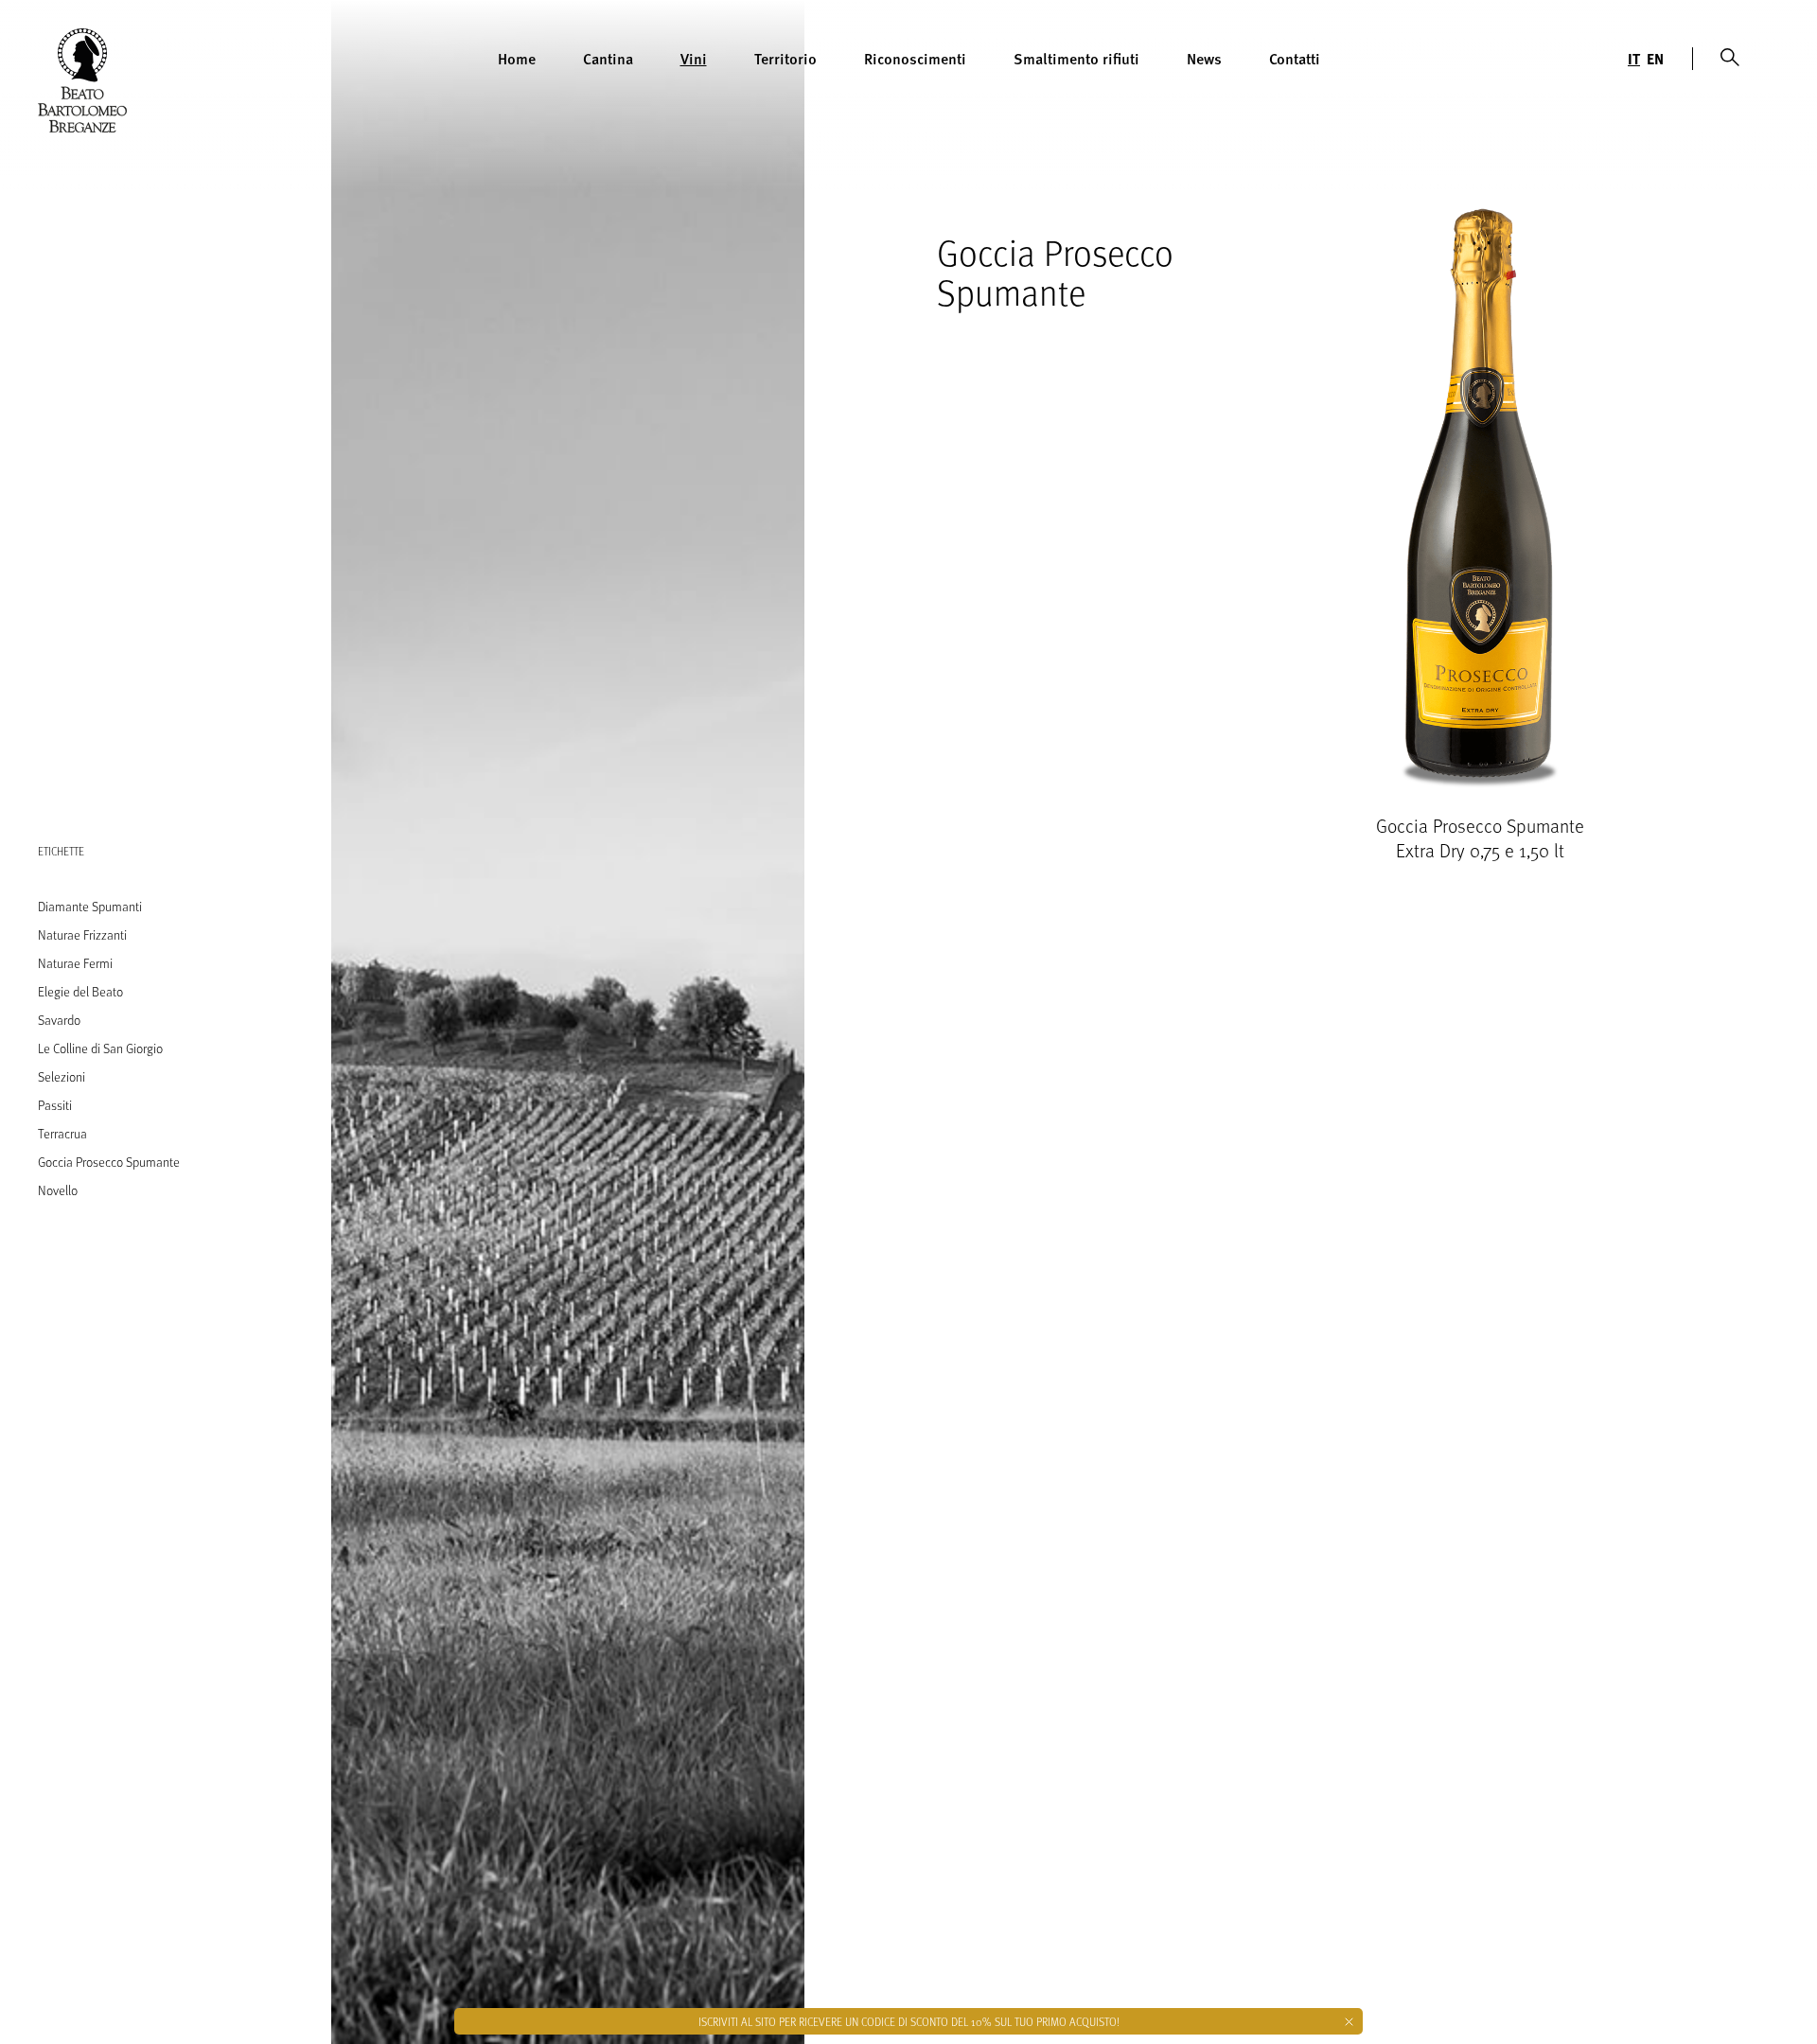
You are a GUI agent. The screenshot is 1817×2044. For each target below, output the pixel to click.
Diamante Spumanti (90, 906)
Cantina (608, 58)
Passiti (55, 1105)
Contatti (1295, 58)
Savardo (59, 1020)
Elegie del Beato (80, 991)
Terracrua (62, 1133)
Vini (694, 58)
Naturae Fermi (75, 963)
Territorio (785, 58)
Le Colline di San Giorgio (100, 1048)
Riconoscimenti (915, 58)
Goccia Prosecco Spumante (109, 1162)
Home (517, 58)
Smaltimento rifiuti (1076, 58)
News (1204, 58)
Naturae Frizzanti (82, 934)
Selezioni (62, 1076)
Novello (58, 1190)
